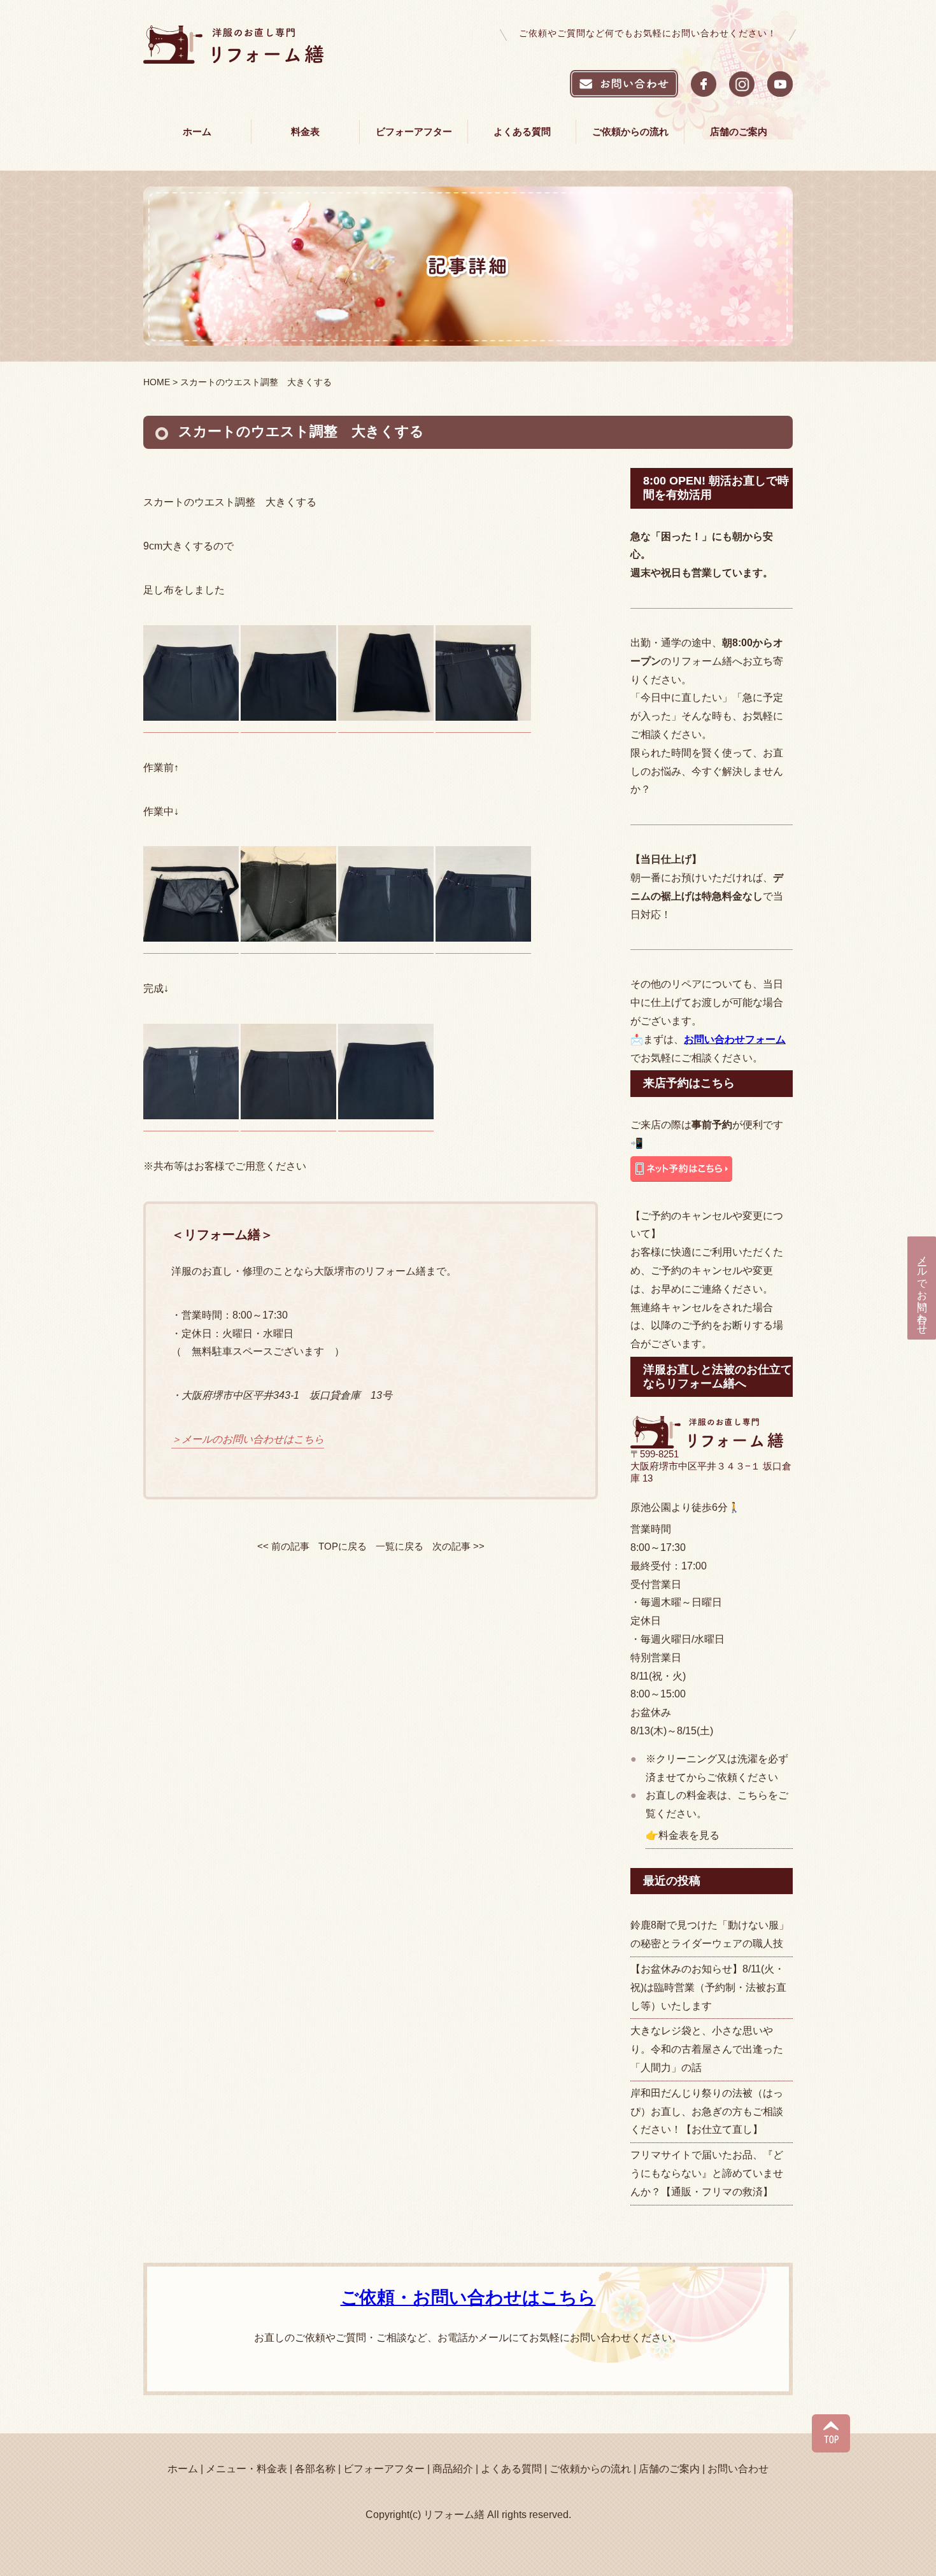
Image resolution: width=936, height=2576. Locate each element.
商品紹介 (453, 2469)
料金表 (305, 131)
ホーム (197, 131)
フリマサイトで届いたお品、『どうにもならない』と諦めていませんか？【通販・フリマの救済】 (707, 2173)
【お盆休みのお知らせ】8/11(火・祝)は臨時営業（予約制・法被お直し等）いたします (708, 1987)
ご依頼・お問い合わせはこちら (468, 2297)
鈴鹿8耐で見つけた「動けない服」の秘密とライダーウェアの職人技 (710, 1934)
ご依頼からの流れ (630, 131)
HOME (157, 382)
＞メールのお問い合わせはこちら (248, 1439)
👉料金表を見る (683, 1835)
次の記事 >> (458, 1546)
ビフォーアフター (414, 131)
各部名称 (315, 2469)
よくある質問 (522, 131)
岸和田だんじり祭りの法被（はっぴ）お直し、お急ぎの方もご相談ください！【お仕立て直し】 (707, 2112)
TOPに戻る (343, 1546)
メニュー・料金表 (246, 2469)
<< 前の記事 (283, 1546)
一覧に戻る (400, 1546)
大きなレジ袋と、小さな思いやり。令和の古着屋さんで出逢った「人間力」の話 (707, 2049)
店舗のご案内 (739, 131)
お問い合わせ (738, 2469)
